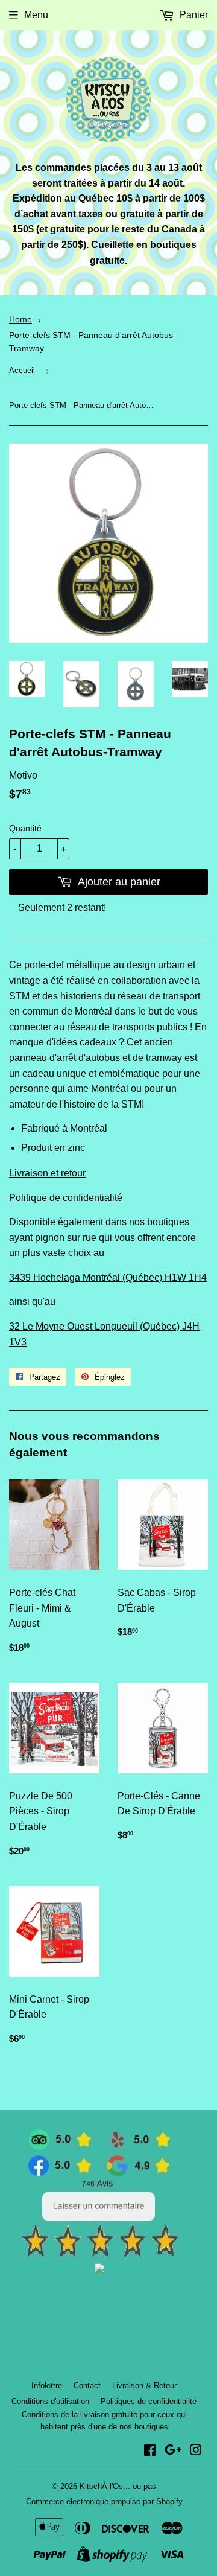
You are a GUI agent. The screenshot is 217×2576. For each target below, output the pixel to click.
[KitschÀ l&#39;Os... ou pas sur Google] (173, 2451)
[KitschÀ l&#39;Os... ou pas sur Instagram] (196, 2451)
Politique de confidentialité (66, 1198)
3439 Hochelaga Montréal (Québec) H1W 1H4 (108, 1277)
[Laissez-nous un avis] (100, 2255)
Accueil (22, 370)
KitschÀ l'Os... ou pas (118, 2486)
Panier (193, 15)
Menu (36, 15)
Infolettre (47, 2386)
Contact (87, 2386)
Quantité (25, 828)
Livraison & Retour (144, 2386)
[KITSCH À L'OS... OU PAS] (99, 2270)
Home (20, 320)
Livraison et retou (46, 1173)
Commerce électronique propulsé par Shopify (104, 2501)
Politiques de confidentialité (149, 2401)
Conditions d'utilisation (50, 2401)
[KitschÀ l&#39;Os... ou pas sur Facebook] (150, 2451)
